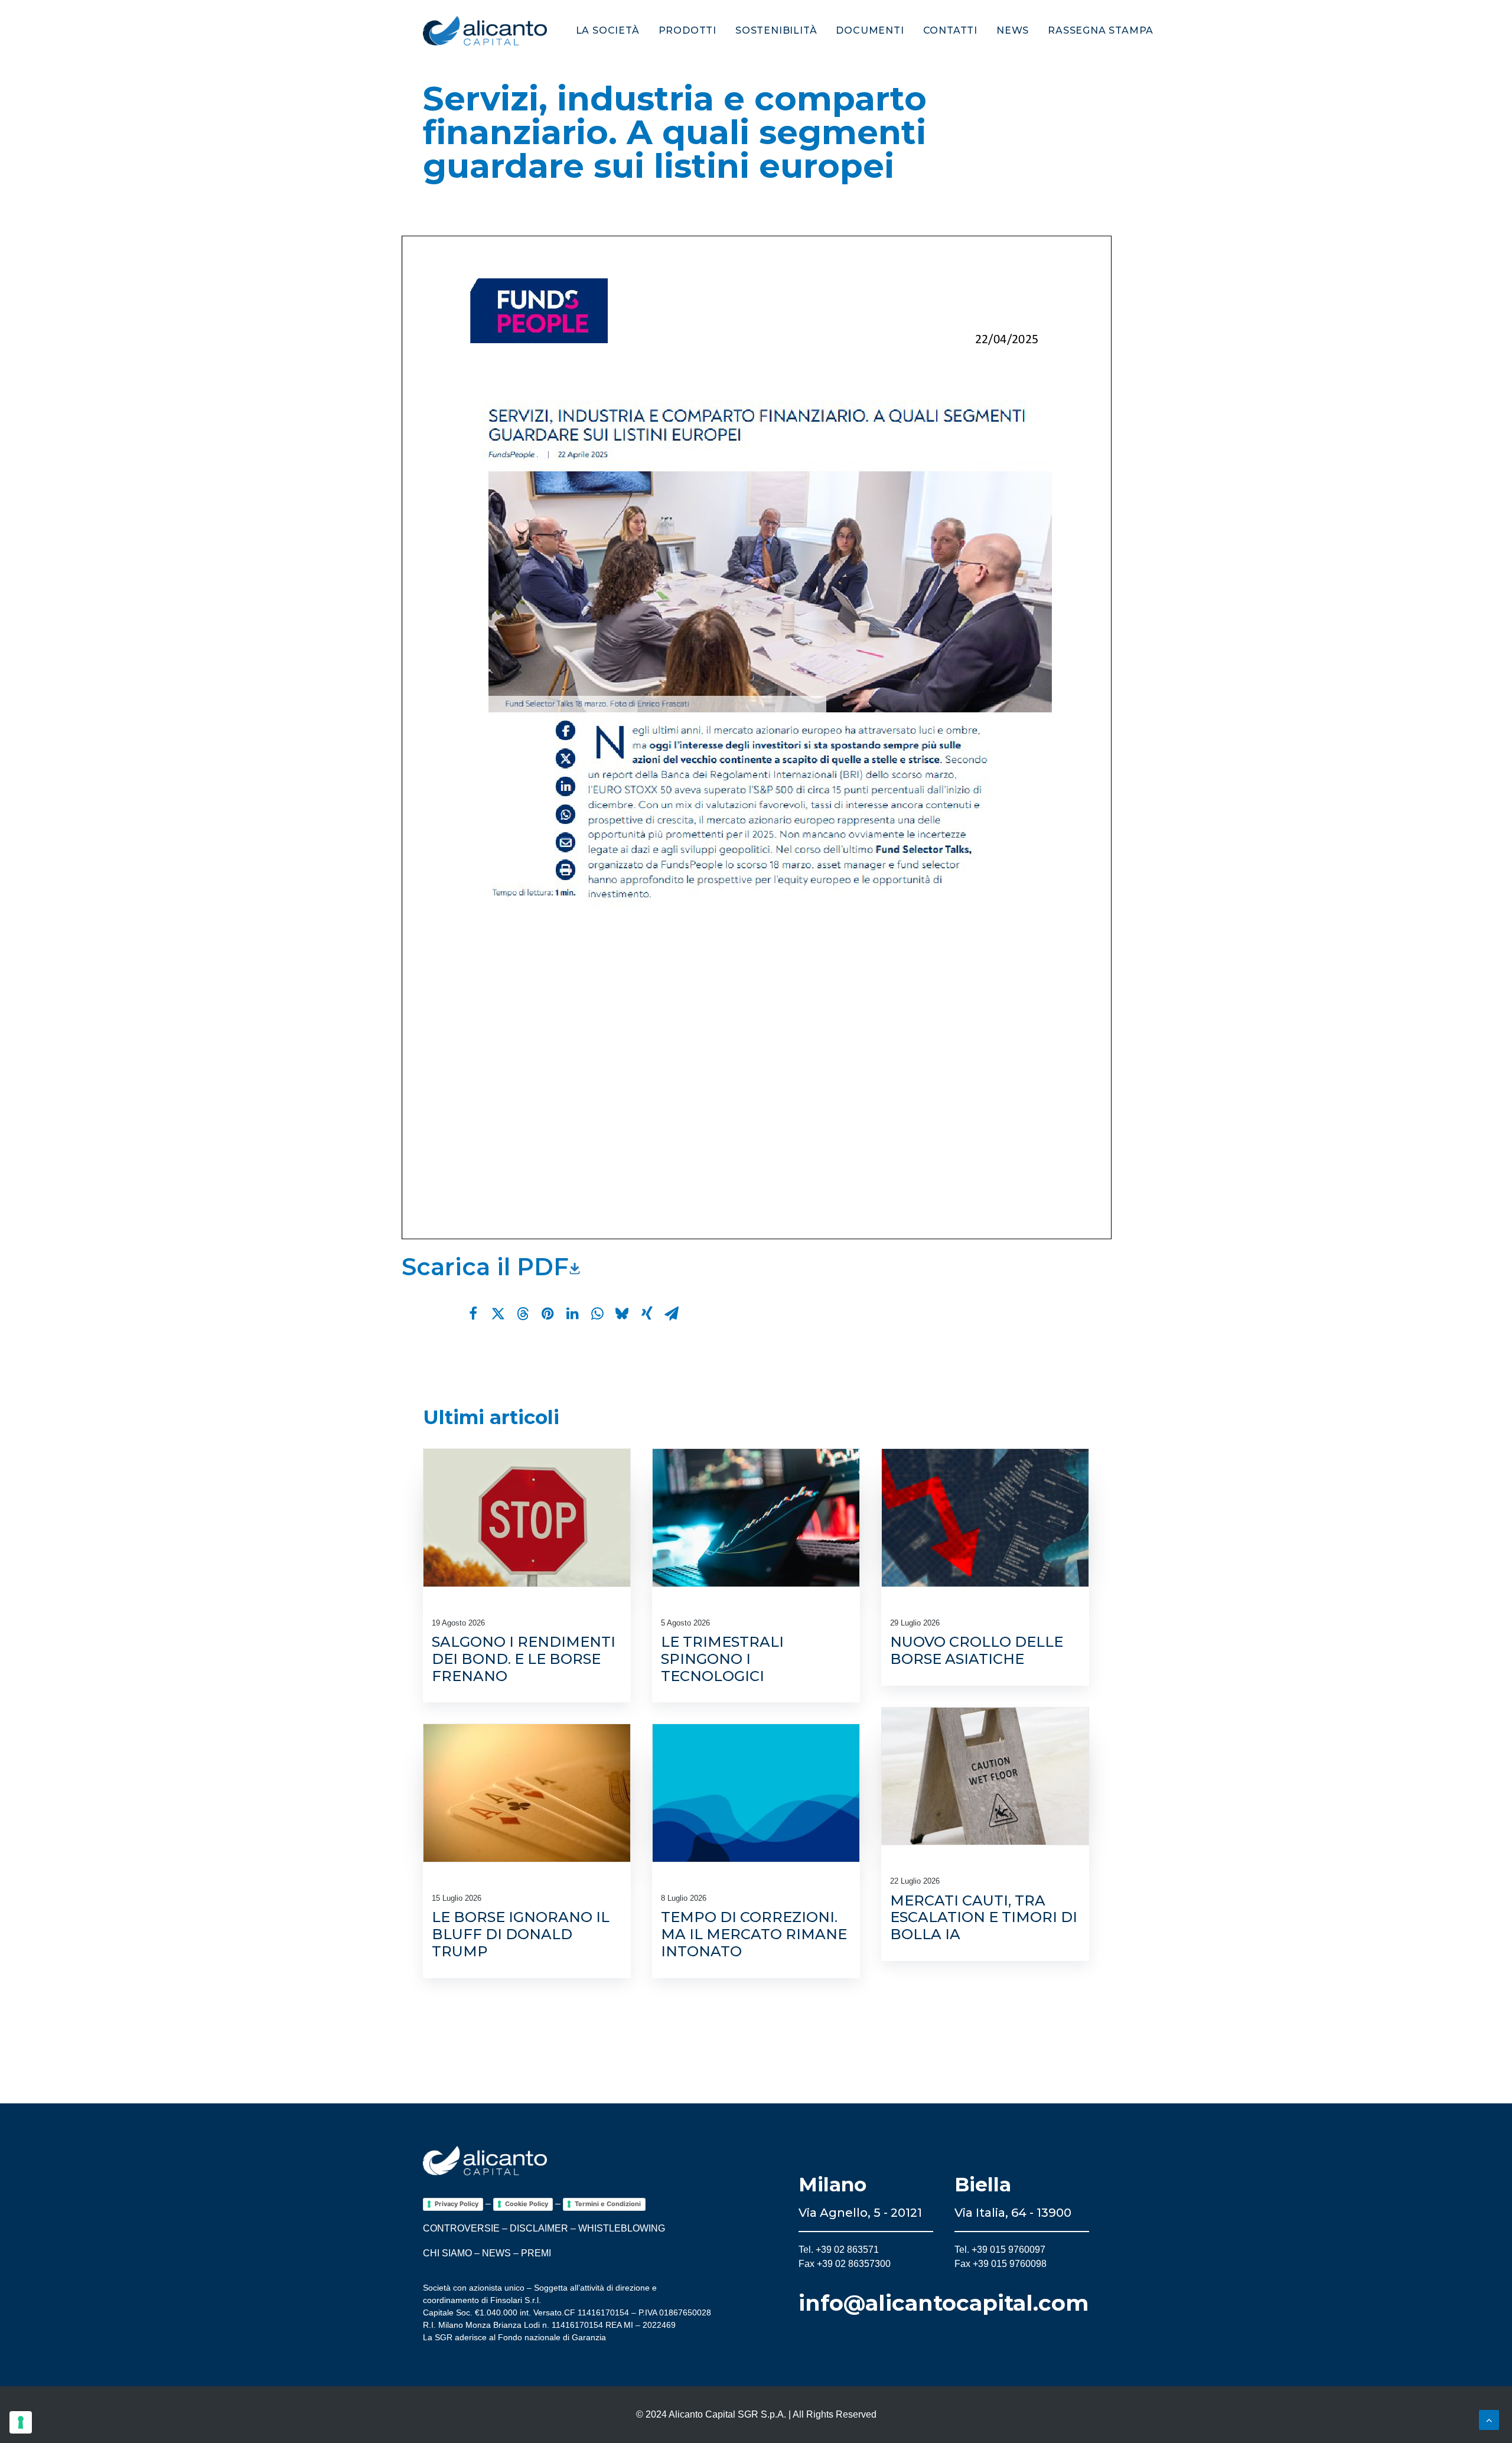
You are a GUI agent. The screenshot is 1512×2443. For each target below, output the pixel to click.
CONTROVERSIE (461, 2228)
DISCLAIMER (539, 2228)
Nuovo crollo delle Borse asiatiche (977, 1650)
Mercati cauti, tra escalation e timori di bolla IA (984, 1918)
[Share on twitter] (498, 1314)
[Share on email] (672, 1314)
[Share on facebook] (473, 1314)
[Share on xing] (647, 1314)
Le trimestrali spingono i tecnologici (722, 1659)
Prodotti (687, 30)
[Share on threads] (523, 1314)
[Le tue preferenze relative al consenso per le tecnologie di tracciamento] (21, 2422)
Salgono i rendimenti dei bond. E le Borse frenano (524, 1659)
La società (608, 30)
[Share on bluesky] (622, 1314)
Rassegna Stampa (1101, 30)
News (1013, 30)
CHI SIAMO (447, 2253)
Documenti (870, 30)
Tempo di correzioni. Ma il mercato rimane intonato (754, 1934)
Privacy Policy (457, 2204)
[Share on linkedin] (572, 1314)
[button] (527, 1517)
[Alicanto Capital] (485, 31)
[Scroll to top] (1489, 2419)
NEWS (496, 2253)
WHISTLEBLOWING (622, 2228)
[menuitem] (612, 31)
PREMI (536, 2253)
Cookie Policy (527, 2204)
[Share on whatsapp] (597, 1314)
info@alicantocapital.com (944, 2303)
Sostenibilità (776, 30)
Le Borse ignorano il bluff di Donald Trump (521, 1934)
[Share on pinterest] (548, 1314)
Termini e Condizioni (608, 2204)
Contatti (950, 30)
